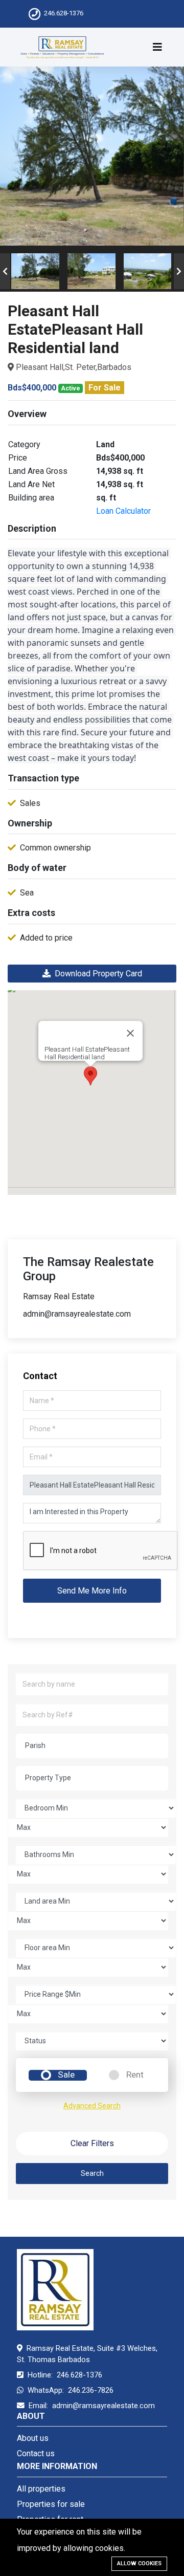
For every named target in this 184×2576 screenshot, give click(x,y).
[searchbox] (96, 1745)
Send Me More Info (92, 1591)
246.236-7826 (91, 2390)
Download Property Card (96, 974)
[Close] (130, 1033)
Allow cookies (139, 2563)
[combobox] (92, 1746)
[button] (90, 1076)
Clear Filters (92, 2143)
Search (92, 2173)
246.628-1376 (64, 13)
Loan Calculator (123, 511)
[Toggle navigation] (157, 47)
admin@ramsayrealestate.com (103, 2406)
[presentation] (5, 271)
